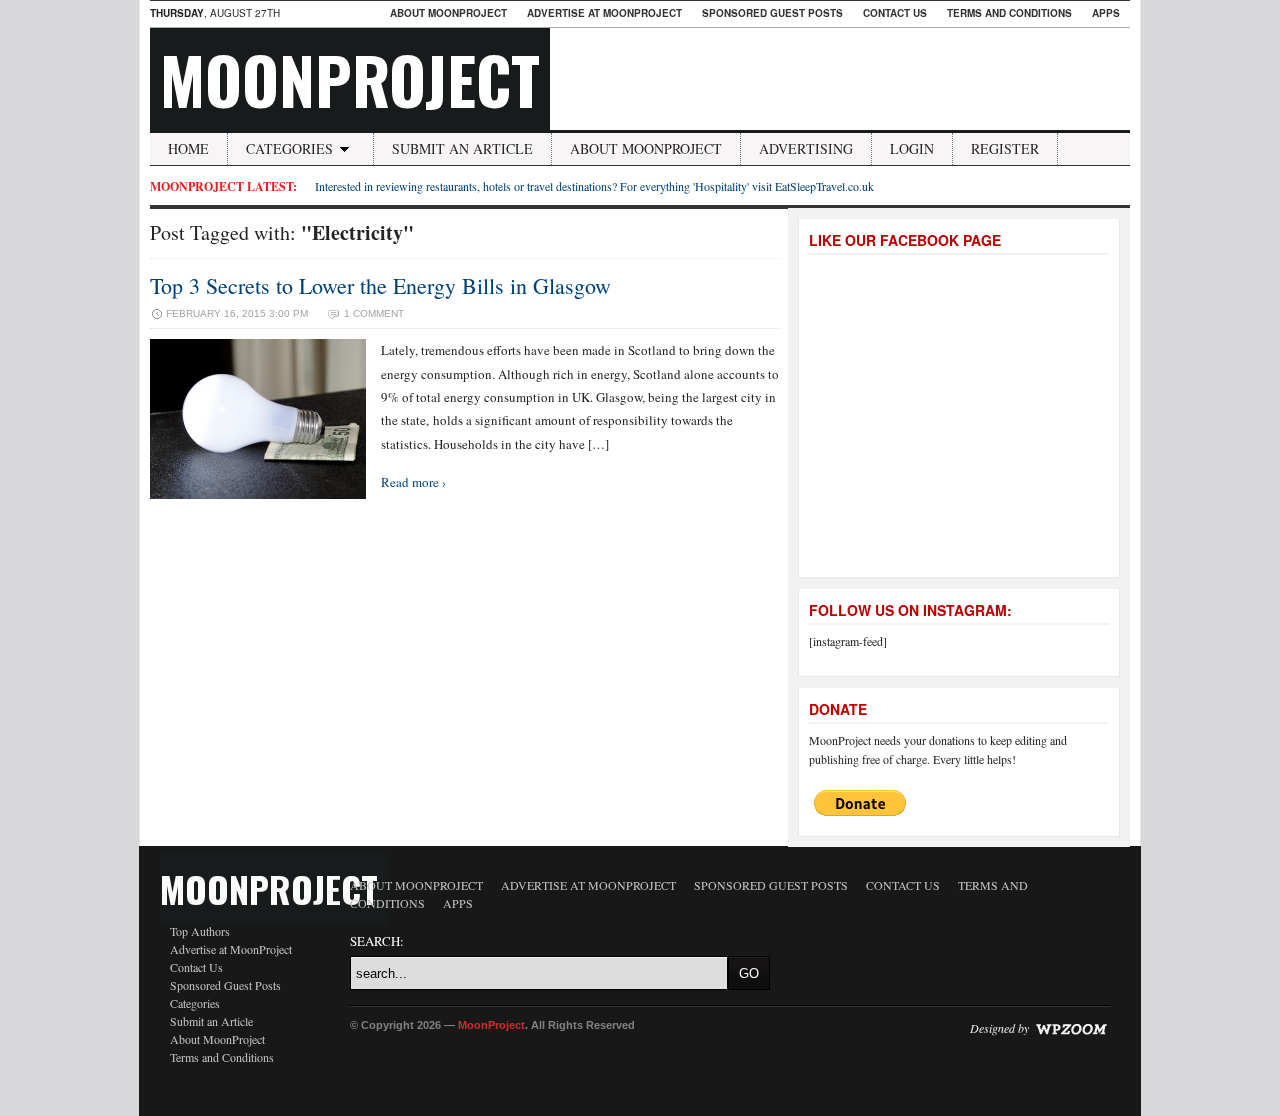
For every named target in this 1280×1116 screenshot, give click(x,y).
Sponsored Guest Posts (772, 13)
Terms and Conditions (1009, 13)
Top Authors (200, 931)
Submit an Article (462, 148)
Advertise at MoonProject (604, 13)
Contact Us (895, 13)
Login (912, 148)
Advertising (806, 148)
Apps (1106, 13)
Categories (289, 148)
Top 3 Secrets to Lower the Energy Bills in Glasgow (380, 285)
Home (188, 148)
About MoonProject (448, 13)
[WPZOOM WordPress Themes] (1071, 1028)
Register (1005, 148)
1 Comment (374, 313)
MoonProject (350, 79)
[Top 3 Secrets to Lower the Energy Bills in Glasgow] (258, 494)
